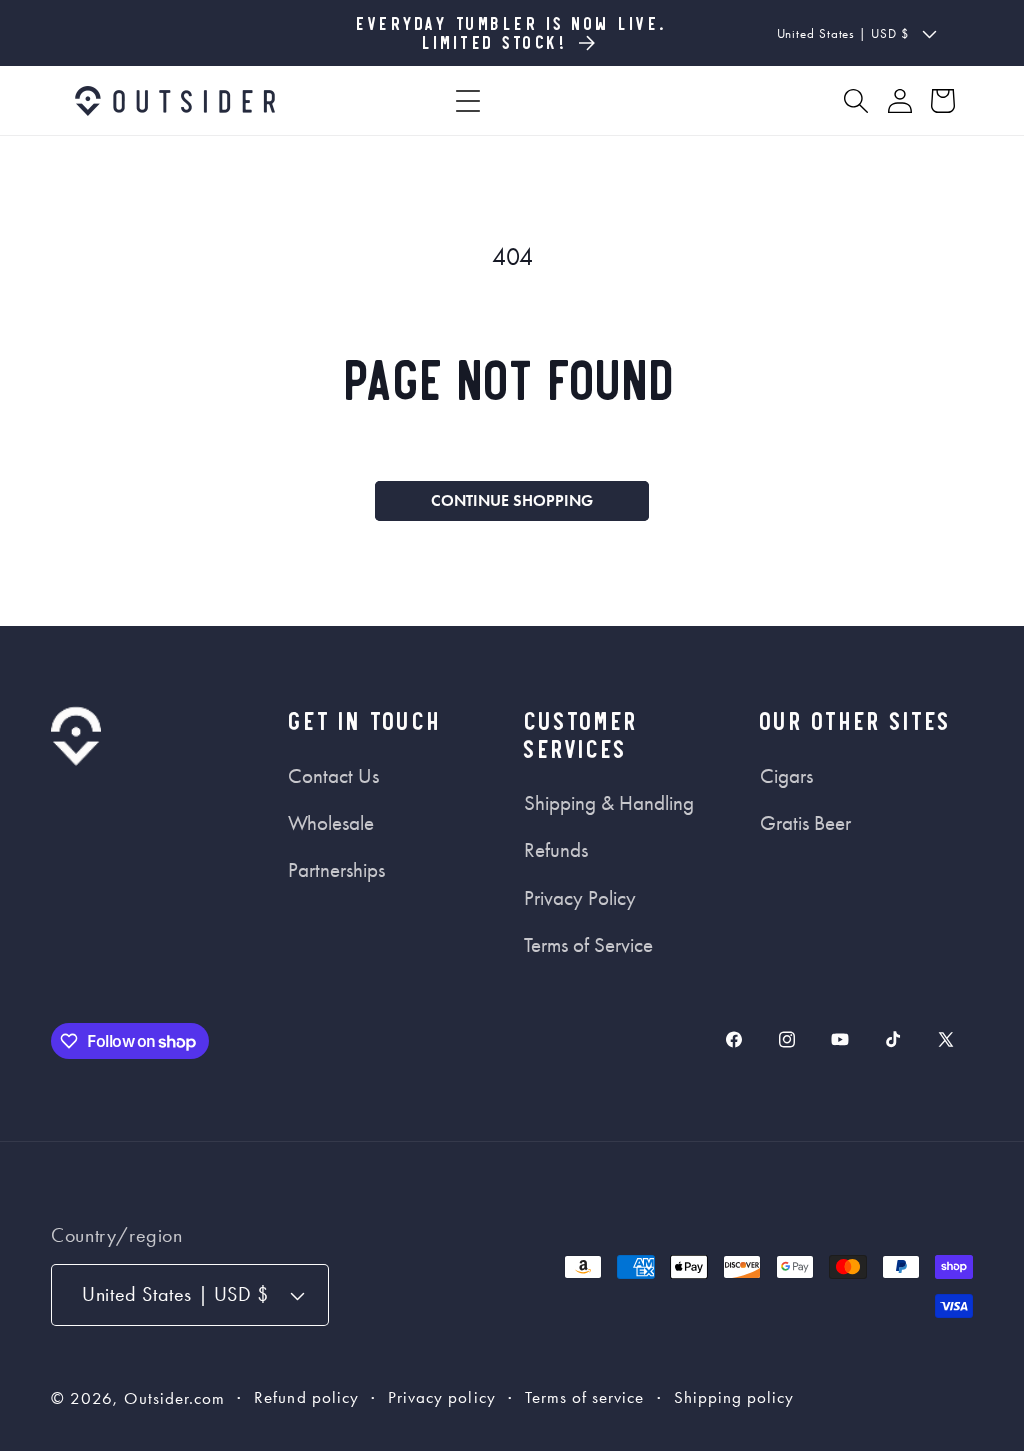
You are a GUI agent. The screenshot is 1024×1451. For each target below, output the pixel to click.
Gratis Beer (805, 823)
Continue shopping (512, 500)
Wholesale (331, 823)
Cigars (786, 776)
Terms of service (585, 1397)
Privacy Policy (580, 898)
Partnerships (336, 870)
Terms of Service (588, 945)
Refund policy (306, 1397)
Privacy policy (442, 1397)
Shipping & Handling (609, 803)
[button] (468, 101)
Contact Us (333, 776)
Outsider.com (175, 1398)
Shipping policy (734, 1397)
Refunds (556, 850)
